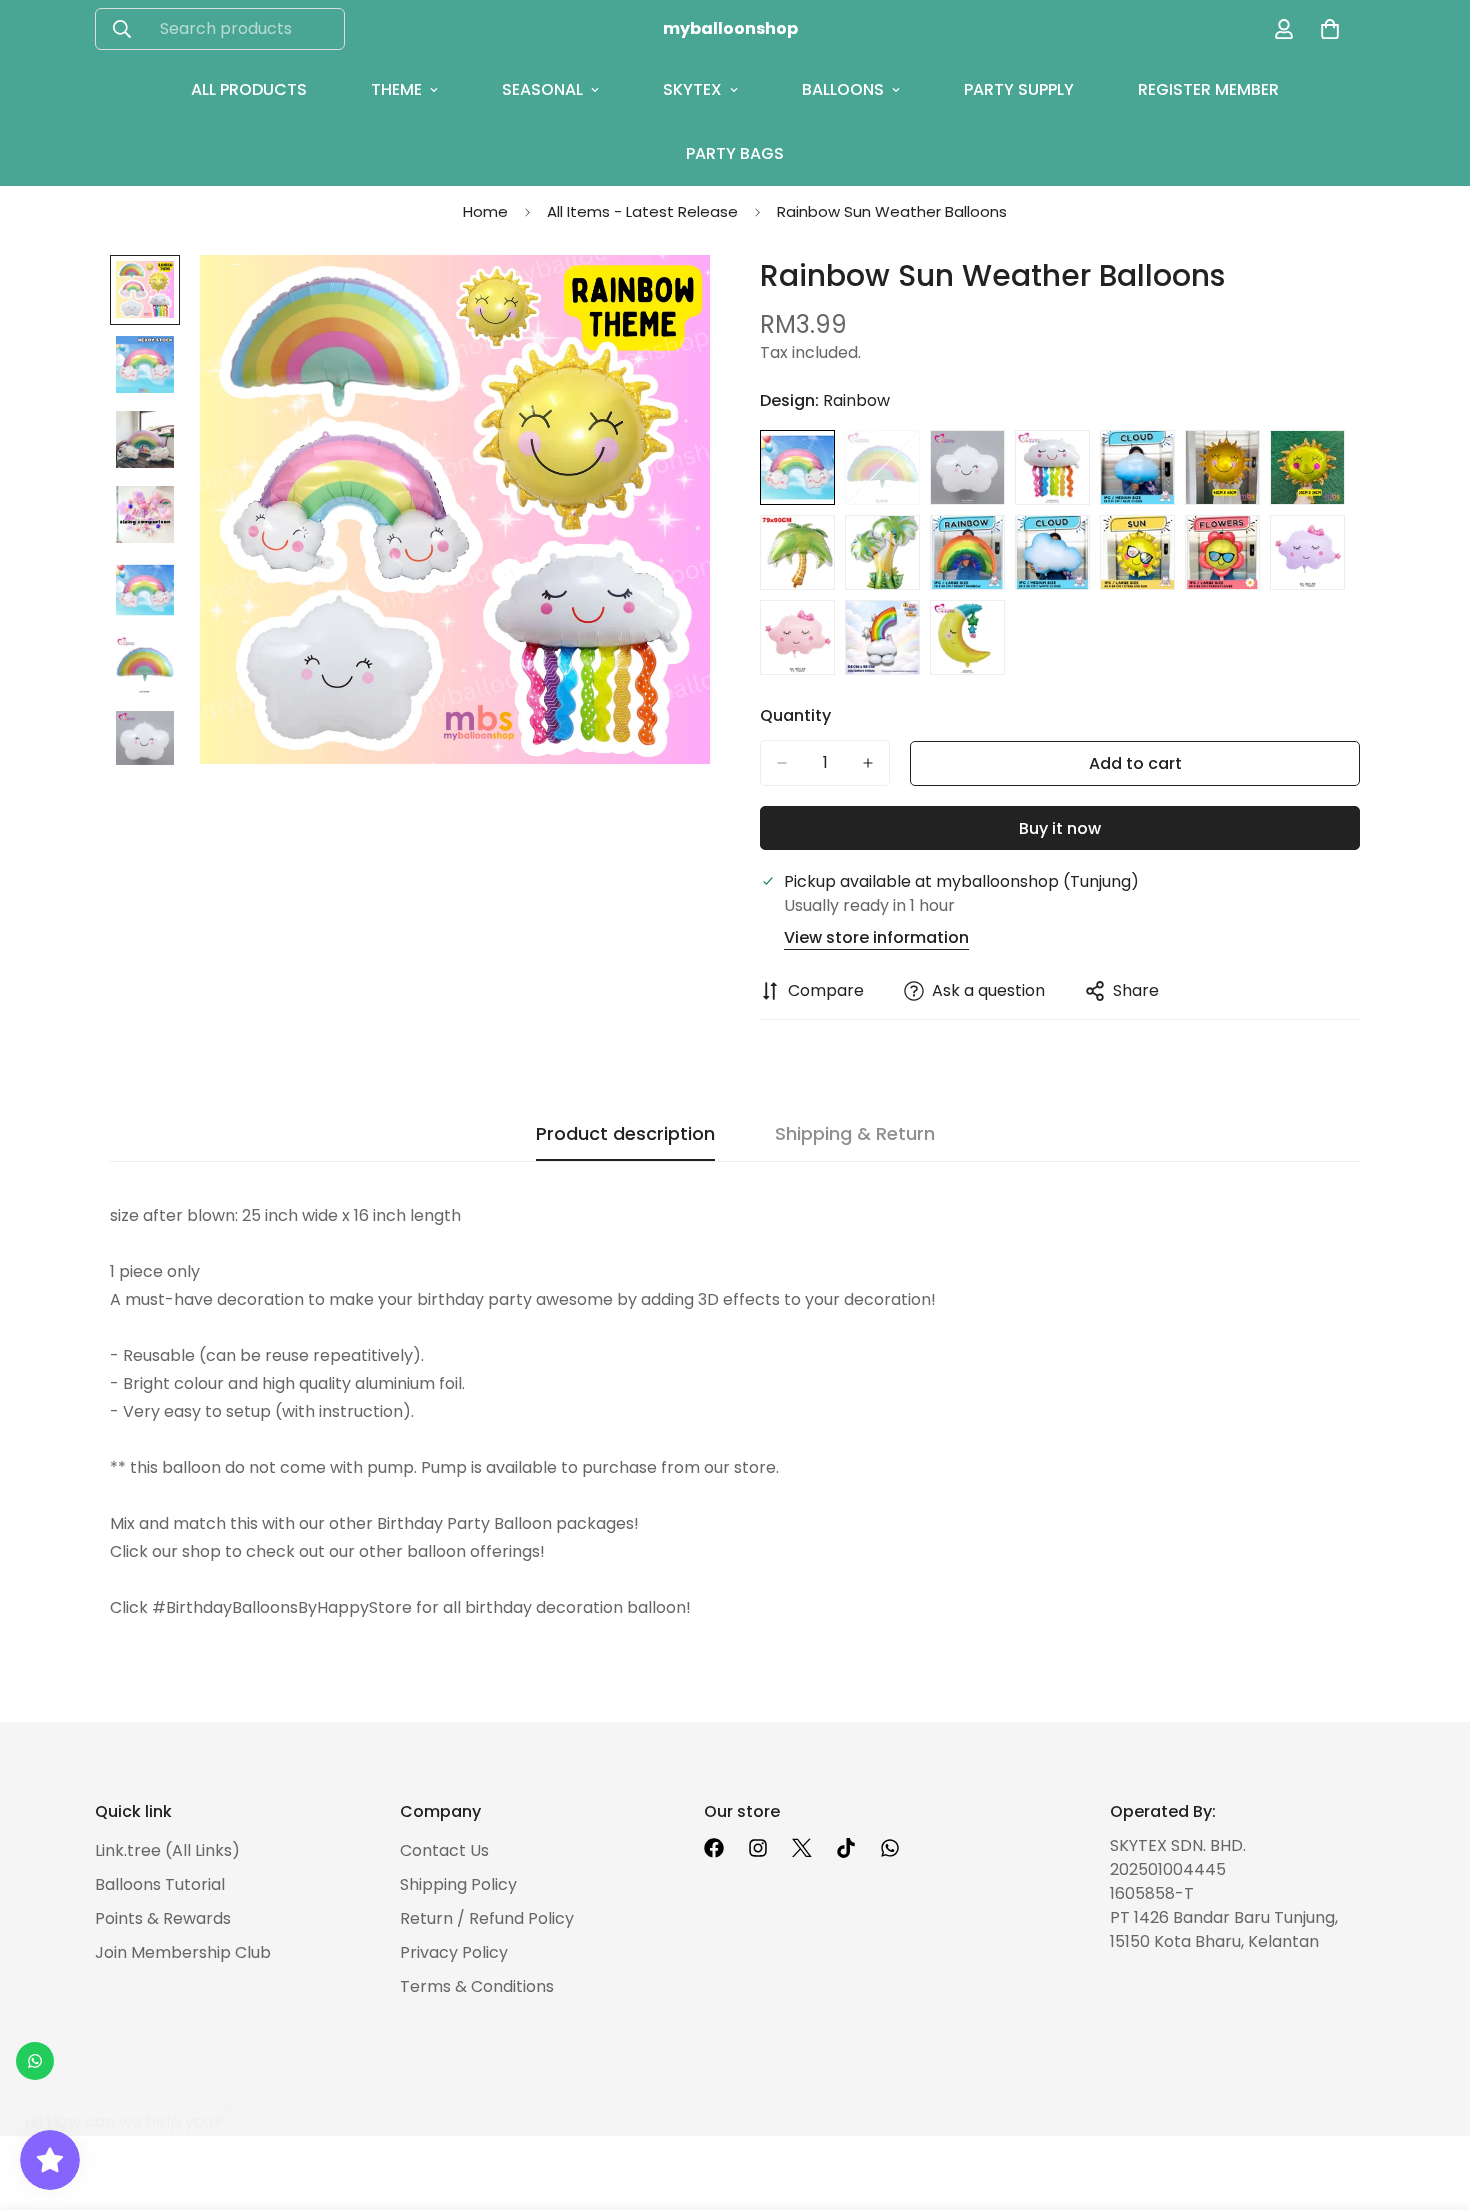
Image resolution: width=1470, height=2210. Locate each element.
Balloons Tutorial (160, 1884)
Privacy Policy (454, 1952)
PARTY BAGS (735, 153)
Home (485, 211)
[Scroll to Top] (1431, 2101)
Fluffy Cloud (967, 467)
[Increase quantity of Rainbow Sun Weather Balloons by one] (868, 763)
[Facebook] (714, 1848)
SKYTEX (692, 89)
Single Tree (797, 552)
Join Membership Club (183, 1952)
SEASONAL (542, 89)
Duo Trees (882, 552)
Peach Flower (1222, 552)
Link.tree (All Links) (167, 1850)
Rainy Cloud (1052, 467)
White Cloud (1052, 552)
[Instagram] (758, 1848)
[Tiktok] (846, 1848)
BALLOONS (843, 89)
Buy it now (1060, 828)
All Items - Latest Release (642, 211)
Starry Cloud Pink (797, 637)
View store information (876, 937)
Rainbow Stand (882, 637)
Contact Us (444, 1850)
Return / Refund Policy (487, 1918)
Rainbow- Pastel (882, 467)
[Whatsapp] (890, 1848)
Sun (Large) (1222, 467)
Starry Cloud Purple (1307, 552)
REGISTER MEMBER (1208, 89)
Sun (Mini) (1307, 467)
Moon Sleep (967, 637)
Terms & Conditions (477, 1986)
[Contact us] (35, 2061)
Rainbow (797, 467)
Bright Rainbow (967, 552)
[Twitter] (802, 1848)
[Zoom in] (667, 297)
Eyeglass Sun (1137, 552)
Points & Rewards (163, 1918)
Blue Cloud (1137, 467)
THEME (396, 89)
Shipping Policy (458, 1884)
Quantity (795, 715)
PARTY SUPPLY (1019, 89)
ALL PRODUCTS (249, 89)
